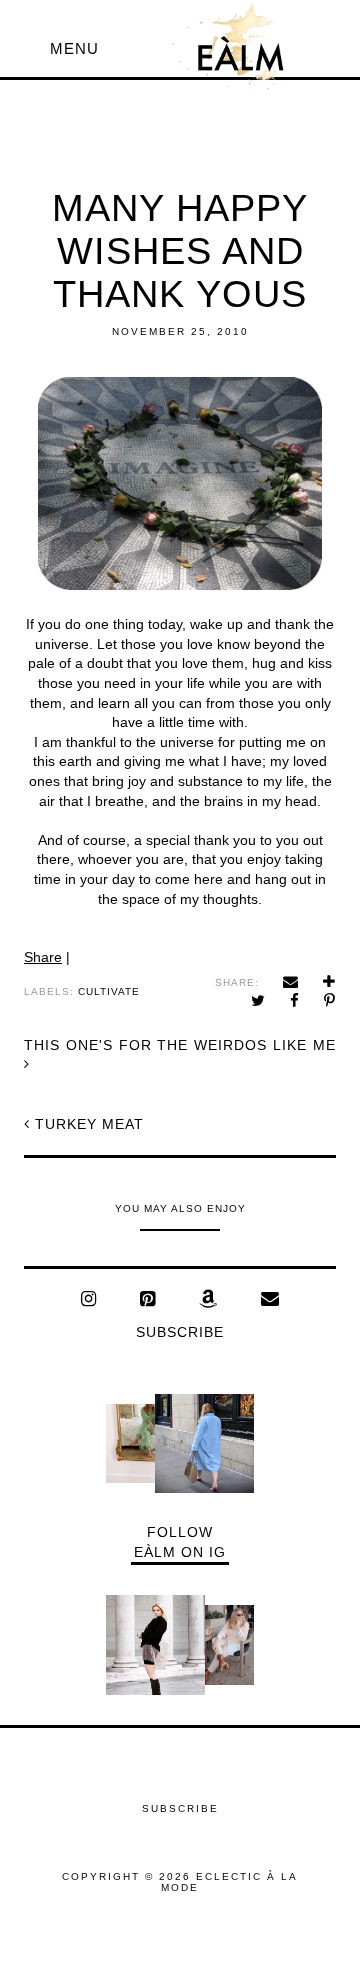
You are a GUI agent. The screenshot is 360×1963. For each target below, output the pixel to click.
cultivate (109, 991)
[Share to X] (258, 1000)
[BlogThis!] (329, 981)
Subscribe (180, 1332)
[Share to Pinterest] (330, 1000)
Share (43, 957)
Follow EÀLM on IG (180, 1542)
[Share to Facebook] (295, 1000)
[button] (74, 48)
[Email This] (291, 981)
